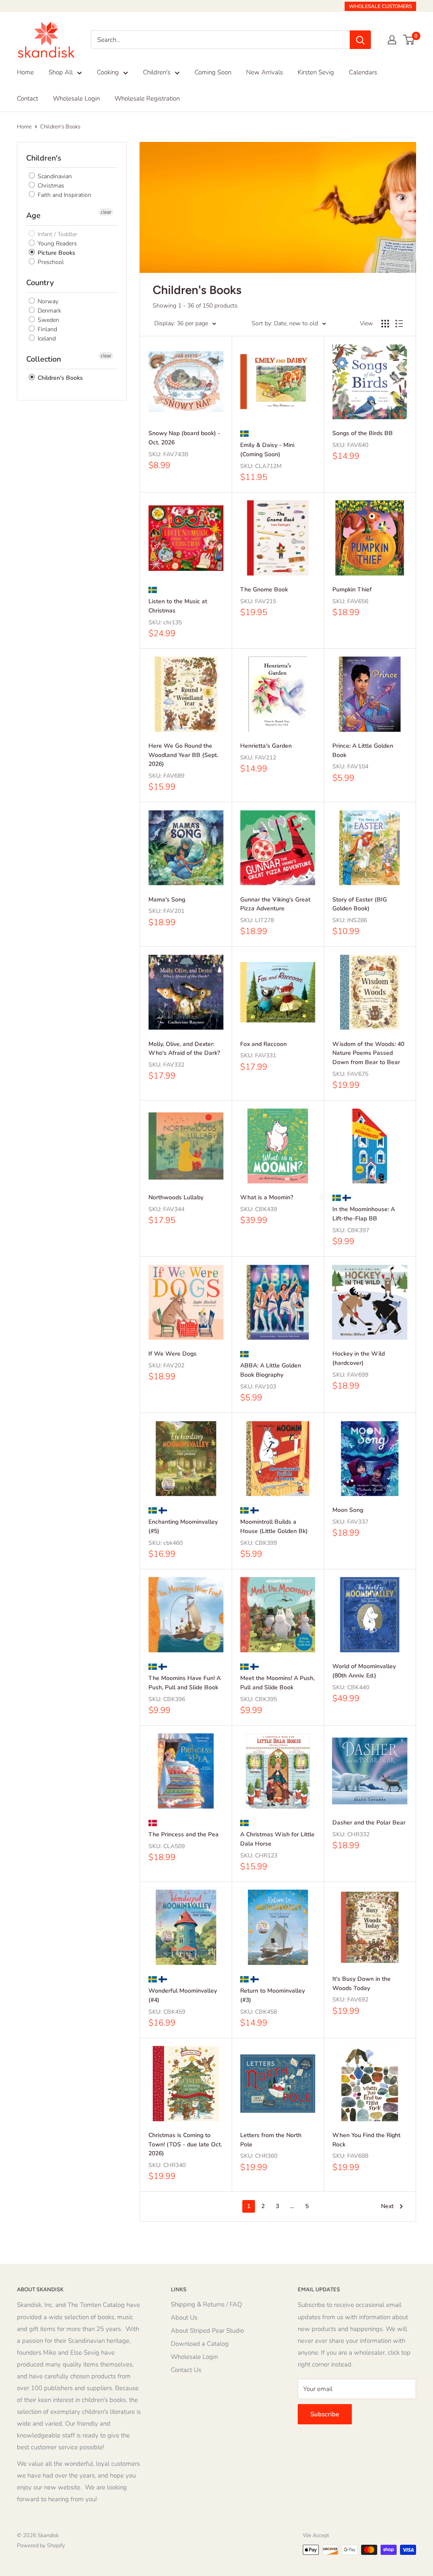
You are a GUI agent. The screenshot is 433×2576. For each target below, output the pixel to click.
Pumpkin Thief (352, 590)
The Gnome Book (264, 590)
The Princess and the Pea (184, 1834)
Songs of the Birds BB (363, 433)
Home (25, 72)
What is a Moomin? (267, 1197)
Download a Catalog (200, 2344)
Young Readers (56, 244)
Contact (27, 98)
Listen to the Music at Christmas (178, 606)
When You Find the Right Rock (366, 2140)
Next (387, 2206)
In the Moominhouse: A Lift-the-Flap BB (364, 1214)
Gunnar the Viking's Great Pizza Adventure (275, 904)
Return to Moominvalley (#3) (273, 1995)
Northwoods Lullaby (176, 1197)
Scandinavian (54, 176)
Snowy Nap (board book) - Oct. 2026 (184, 438)
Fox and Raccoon (263, 1044)
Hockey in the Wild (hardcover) (359, 1358)
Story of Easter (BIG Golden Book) (360, 904)
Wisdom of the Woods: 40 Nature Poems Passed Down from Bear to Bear (368, 1053)
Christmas (50, 186)
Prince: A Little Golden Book (363, 750)
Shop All (61, 72)
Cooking (108, 72)
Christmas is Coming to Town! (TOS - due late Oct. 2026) (185, 2144)
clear (106, 212)
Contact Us (186, 2370)
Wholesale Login (76, 98)
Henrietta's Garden (266, 746)
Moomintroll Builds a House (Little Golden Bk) (274, 1526)
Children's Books (60, 127)
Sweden (48, 320)
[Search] (360, 40)
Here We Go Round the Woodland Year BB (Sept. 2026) (183, 755)
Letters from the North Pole (271, 2140)
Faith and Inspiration (64, 195)
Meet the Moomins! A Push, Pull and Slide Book (277, 1683)
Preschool (50, 262)
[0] (409, 40)
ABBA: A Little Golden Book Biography (271, 1370)
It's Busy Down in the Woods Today (362, 1984)
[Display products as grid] (385, 324)
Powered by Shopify (41, 2546)
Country (40, 283)
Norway (47, 301)
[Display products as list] (399, 324)
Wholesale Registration (147, 98)
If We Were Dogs (173, 1354)
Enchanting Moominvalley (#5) (183, 1526)
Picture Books (56, 253)
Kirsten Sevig (316, 72)
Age (33, 215)
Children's (157, 72)
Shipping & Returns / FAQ (206, 2304)
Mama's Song (167, 900)
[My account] (392, 40)
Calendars (363, 72)
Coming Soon (213, 72)
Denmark (49, 311)
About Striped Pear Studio (207, 2331)
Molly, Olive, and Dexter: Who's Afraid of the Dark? (184, 1049)
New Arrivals (264, 72)
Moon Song (348, 1510)
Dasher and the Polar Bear (369, 1823)
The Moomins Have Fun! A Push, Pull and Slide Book (185, 1683)
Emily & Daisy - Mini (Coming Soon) (267, 450)
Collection (44, 359)
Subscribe (325, 2414)
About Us (184, 2317)
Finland (47, 329)
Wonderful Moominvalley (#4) (183, 1995)
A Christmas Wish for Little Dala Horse (277, 1839)
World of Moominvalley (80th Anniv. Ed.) (364, 1671)
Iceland (46, 339)
